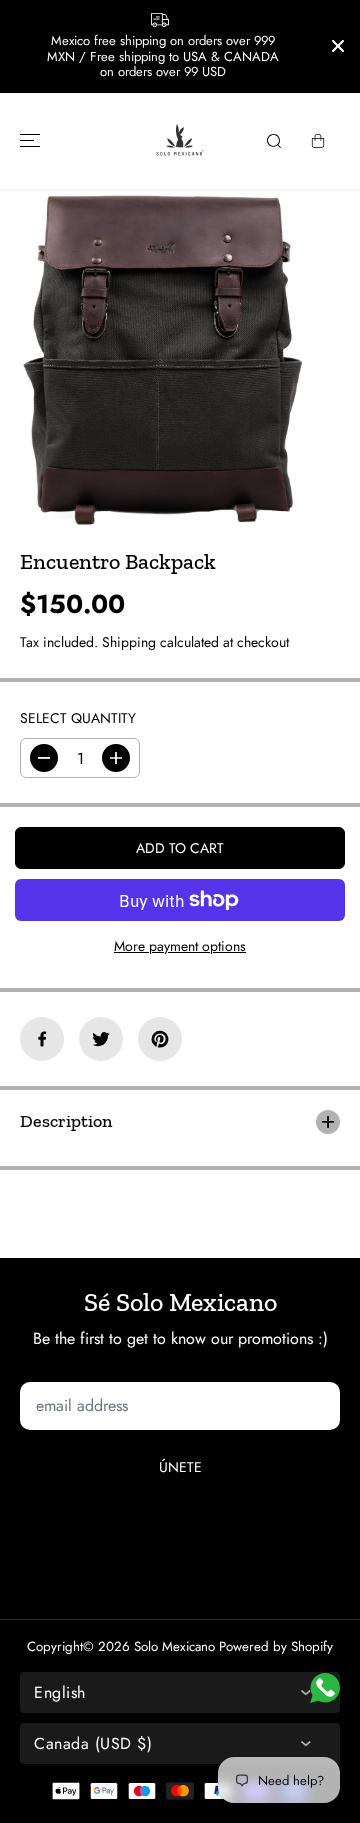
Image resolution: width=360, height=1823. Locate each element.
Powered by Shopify (276, 1646)
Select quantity (78, 718)
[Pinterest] (160, 1039)
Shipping (129, 642)
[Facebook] (42, 1039)
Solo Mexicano (174, 1646)
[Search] (274, 141)
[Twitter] (101, 1039)
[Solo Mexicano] (180, 141)
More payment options (180, 946)
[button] (27, 141)
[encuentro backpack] (162, 359)
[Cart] (318, 141)
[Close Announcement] (338, 46)
